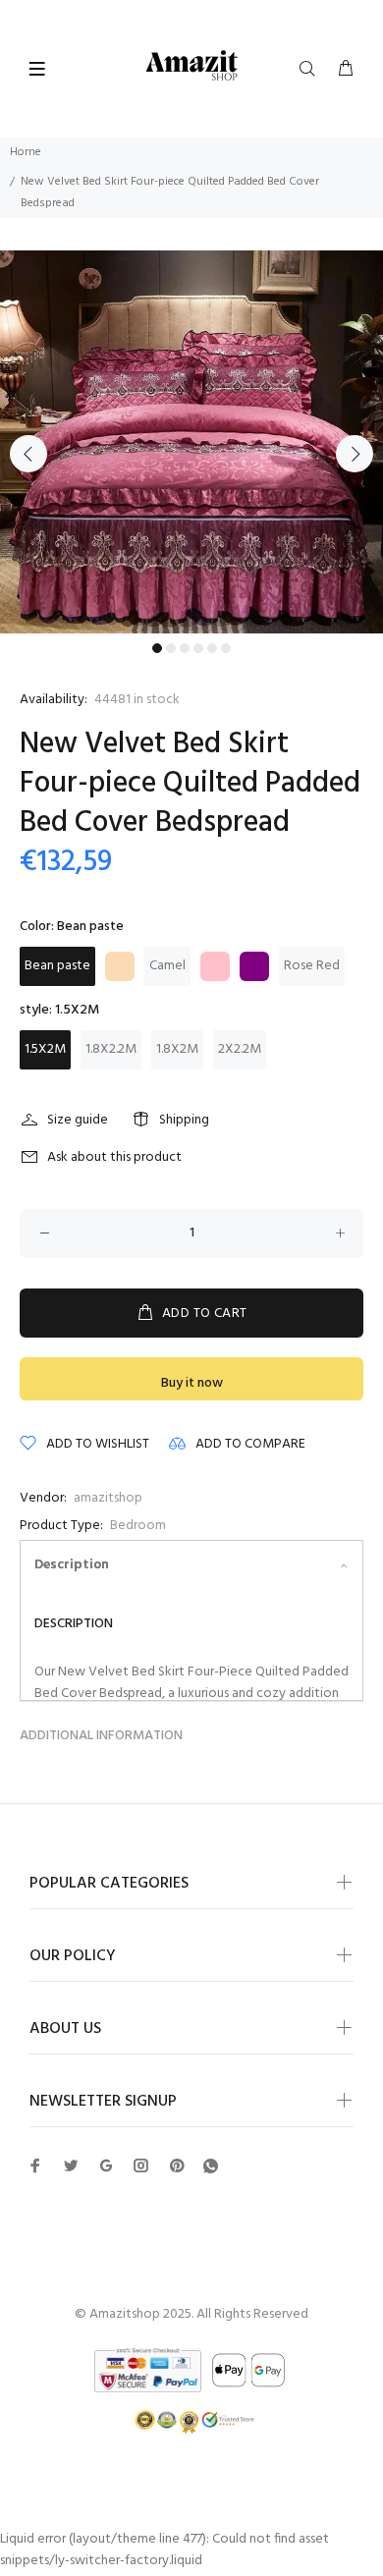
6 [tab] (226, 648)
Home (26, 152)
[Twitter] (35, 2165)
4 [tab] (198, 648)
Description (72, 1565)
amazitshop (108, 1498)
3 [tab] (185, 648)
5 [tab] (212, 648)
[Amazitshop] (192, 66)
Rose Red (312, 966)
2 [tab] (171, 648)
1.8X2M (177, 1049)
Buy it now (192, 1383)
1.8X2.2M (111, 1049)
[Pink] (215, 966)
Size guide (78, 1120)
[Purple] (254, 966)
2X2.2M (240, 1049)
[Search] (311, 70)
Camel (167, 966)
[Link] (211, 2167)
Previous (28, 454)
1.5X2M (45, 1049)
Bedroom (138, 1526)
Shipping (184, 1120)
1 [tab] (157, 648)
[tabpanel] (191, 442)
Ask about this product (114, 1157)
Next (355, 454)
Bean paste (57, 966)
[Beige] (120, 966)
